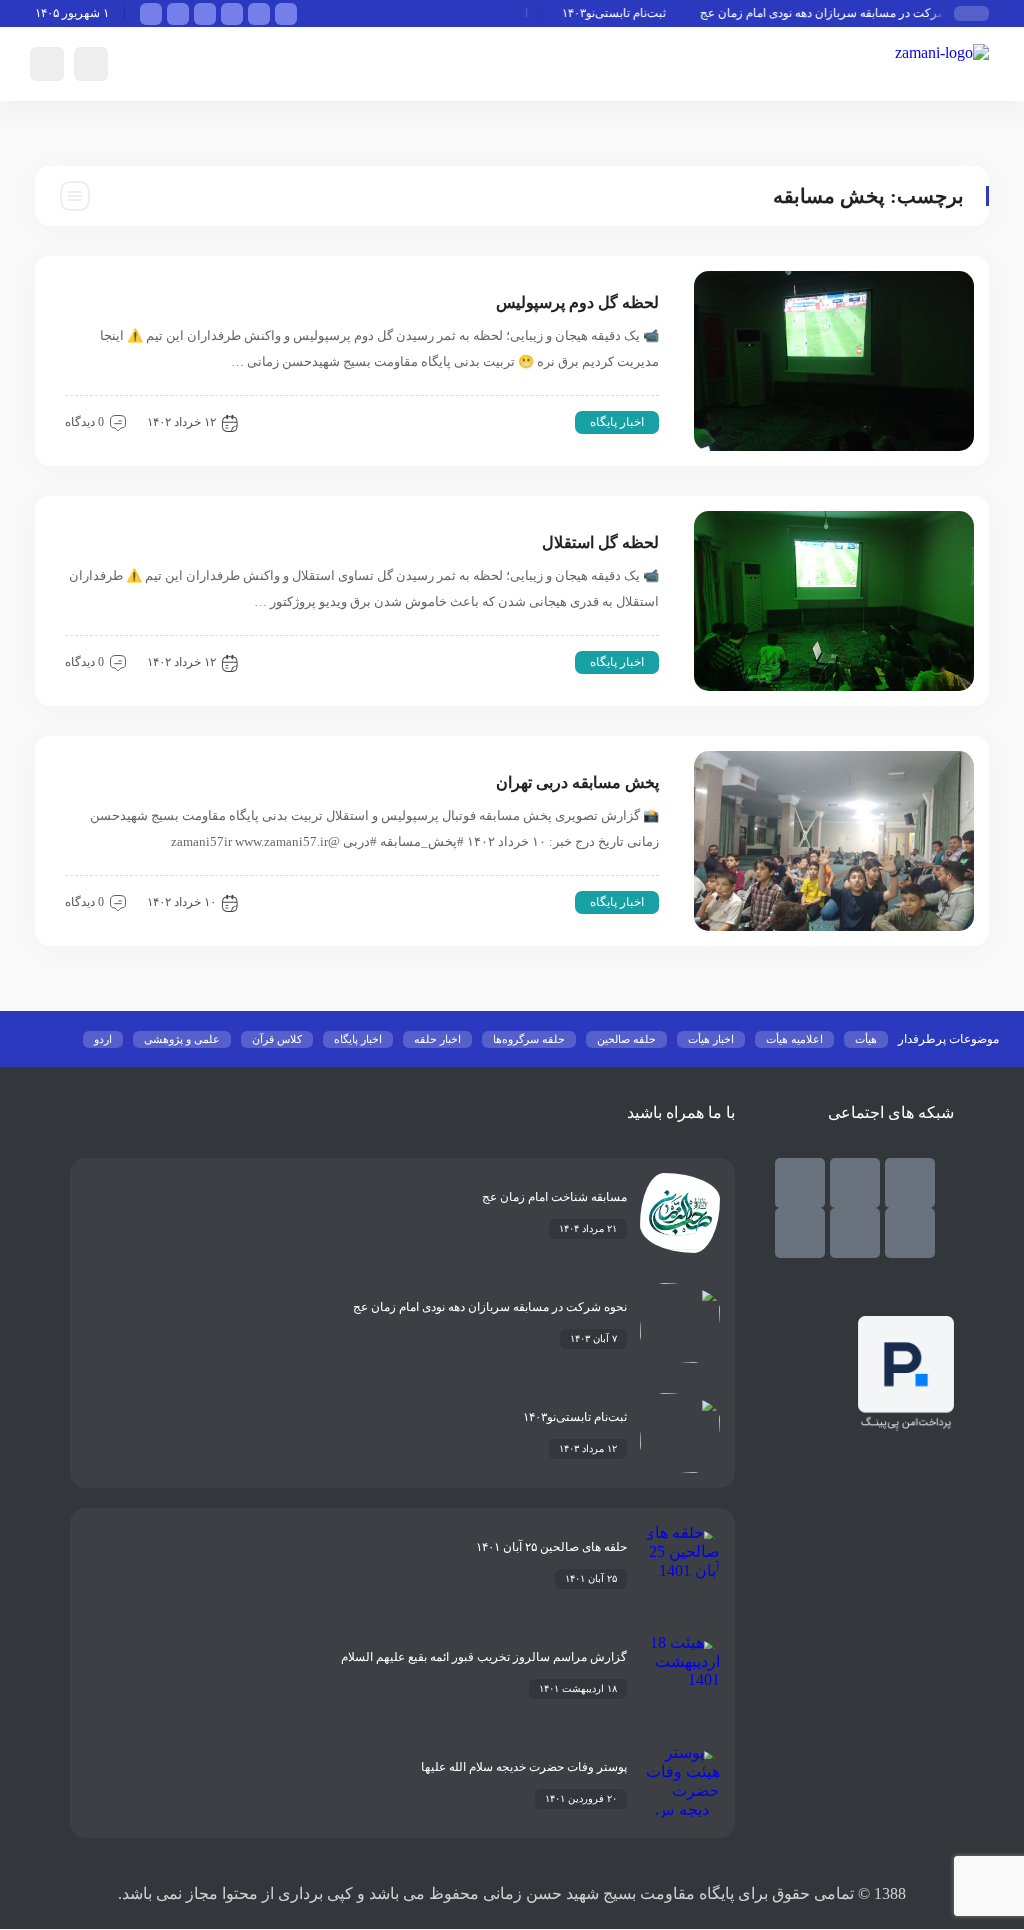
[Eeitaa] (800, 1183)
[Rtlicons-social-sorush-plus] (800, 1233)
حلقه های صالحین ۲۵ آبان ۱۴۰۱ (551, 1547)
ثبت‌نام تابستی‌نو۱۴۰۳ (628, 13)
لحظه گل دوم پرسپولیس (577, 302)
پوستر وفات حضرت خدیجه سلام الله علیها (524, 1767)
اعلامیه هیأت (794, 1039)
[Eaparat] (855, 1233)
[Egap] (910, 1233)
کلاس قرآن (277, 1039)
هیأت (866, 1039)
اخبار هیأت (711, 1039)
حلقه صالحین (626, 1039)
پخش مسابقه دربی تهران (577, 782)
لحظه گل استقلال (600, 542)
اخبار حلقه (437, 1039)
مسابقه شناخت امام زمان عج (554, 1197)
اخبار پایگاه (617, 422)
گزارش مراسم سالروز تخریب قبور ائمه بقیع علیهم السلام (484, 1657)
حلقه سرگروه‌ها (529, 1039)
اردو (103, 1039)
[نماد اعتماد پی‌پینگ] (906, 1425)
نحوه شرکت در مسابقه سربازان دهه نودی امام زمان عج (851, 13)
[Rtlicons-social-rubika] (855, 1183)
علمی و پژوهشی (182, 1039)
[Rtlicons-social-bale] (910, 1183)
